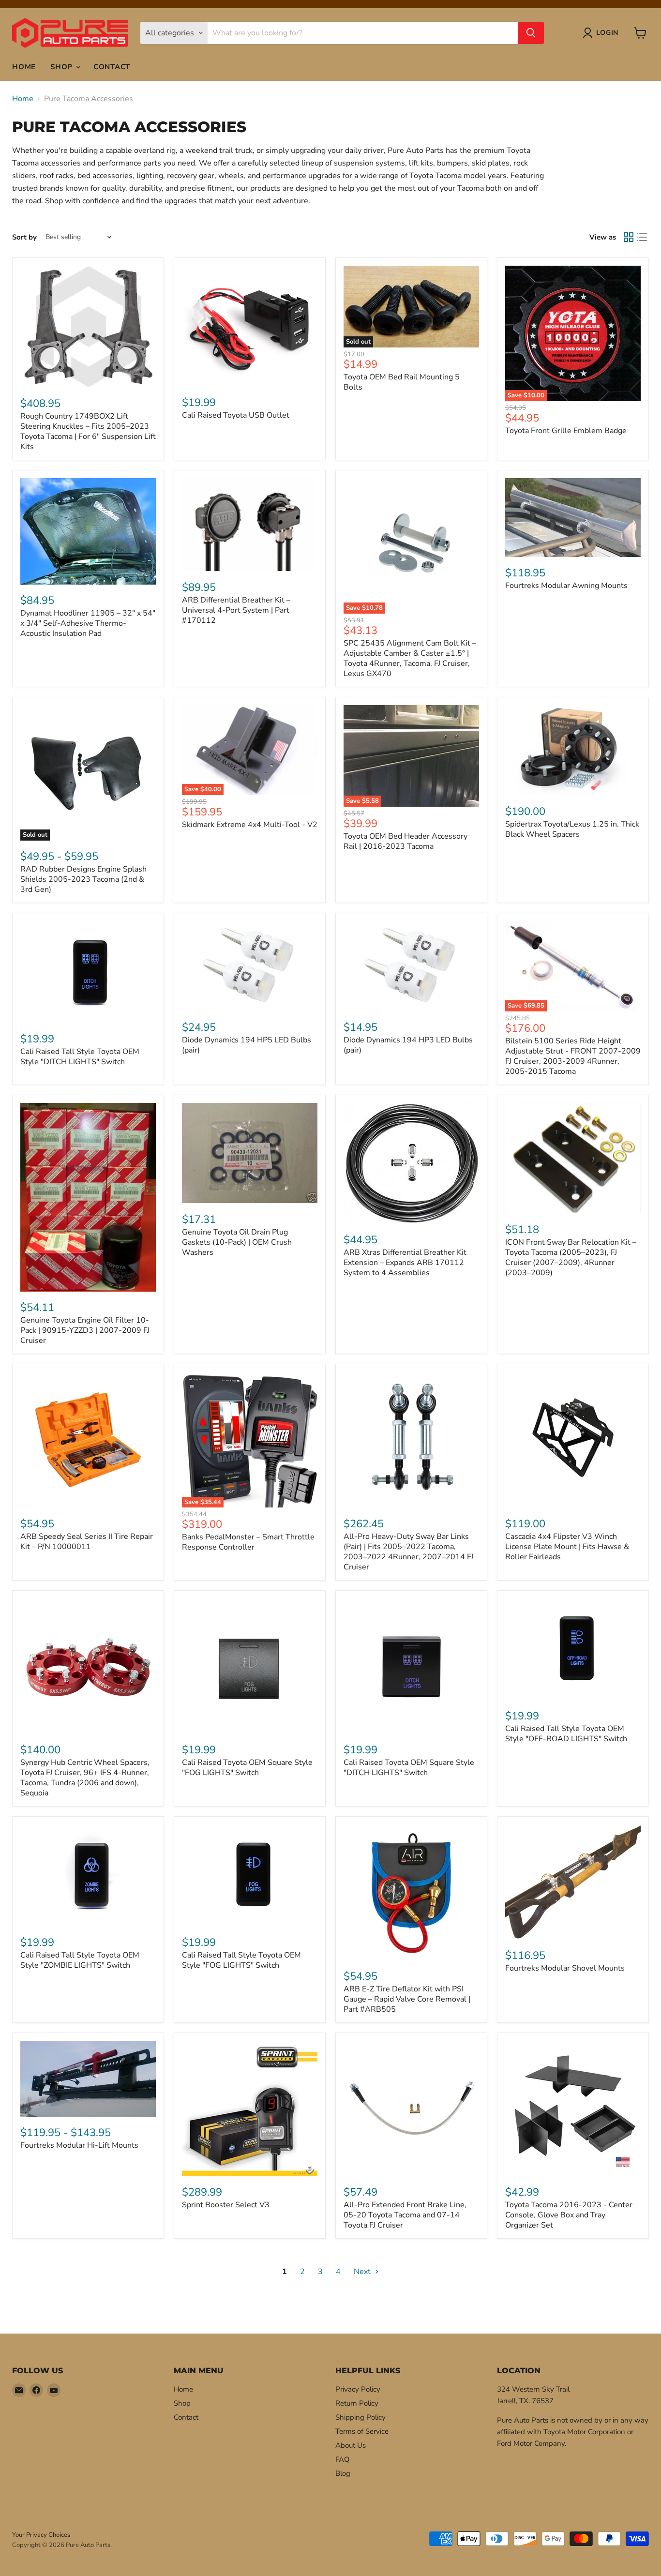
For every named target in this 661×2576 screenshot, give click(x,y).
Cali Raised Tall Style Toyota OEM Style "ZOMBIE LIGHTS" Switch (80, 1960)
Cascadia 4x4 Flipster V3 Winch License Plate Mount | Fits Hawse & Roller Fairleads (567, 1547)
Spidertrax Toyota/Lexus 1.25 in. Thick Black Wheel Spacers (572, 829)
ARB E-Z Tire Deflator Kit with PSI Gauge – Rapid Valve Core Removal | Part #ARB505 (407, 1999)
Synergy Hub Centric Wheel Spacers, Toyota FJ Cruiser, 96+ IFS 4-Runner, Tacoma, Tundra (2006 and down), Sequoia (85, 1778)
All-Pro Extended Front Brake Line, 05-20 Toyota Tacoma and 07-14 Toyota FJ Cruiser (405, 2215)
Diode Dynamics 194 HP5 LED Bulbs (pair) (247, 1045)
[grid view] (629, 237)
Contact (112, 67)
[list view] (642, 237)
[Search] (531, 33)
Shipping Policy (361, 2417)
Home (24, 67)
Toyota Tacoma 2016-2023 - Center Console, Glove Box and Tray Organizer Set (569, 2215)
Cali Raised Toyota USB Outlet (236, 415)
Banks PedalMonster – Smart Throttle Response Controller (248, 1542)
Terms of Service (362, 2431)
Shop (63, 67)
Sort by (24, 237)
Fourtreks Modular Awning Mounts (566, 586)
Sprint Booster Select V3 (226, 2205)
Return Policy (357, 2403)
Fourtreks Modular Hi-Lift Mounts (79, 2145)
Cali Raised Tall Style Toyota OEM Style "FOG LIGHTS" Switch (241, 1960)
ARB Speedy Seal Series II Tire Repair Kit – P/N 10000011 (87, 1542)
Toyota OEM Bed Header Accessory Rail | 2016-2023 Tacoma (406, 841)
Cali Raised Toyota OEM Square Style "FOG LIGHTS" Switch (247, 1768)
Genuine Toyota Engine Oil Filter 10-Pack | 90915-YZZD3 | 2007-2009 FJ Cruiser (85, 1330)
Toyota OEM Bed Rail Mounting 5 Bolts (402, 382)
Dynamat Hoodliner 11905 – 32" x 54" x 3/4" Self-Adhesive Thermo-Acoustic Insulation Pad (88, 623)
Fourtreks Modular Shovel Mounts (565, 1968)
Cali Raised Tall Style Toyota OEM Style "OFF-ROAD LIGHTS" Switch (566, 1734)
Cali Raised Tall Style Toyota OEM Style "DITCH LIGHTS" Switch (80, 1057)
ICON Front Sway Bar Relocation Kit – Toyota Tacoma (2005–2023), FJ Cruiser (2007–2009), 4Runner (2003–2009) (571, 1258)
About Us (351, 2445)
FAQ (343, 2459)
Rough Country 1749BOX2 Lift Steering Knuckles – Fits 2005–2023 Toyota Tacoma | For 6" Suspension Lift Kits (88, 431)
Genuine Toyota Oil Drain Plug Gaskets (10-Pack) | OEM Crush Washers (237, 1242)
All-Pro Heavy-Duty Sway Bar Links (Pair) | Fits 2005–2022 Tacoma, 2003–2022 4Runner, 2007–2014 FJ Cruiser (408, 1552)
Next (363, 2272)
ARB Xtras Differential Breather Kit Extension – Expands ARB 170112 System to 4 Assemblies (405, 1263)
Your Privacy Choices (41, 2535)
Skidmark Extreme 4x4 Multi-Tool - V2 (250, 825)
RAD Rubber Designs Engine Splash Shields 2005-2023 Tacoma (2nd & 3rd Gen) (83, 879)
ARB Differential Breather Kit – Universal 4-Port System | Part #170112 (236, 610)
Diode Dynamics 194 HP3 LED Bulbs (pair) (408, 1045)
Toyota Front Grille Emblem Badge (566, 431)
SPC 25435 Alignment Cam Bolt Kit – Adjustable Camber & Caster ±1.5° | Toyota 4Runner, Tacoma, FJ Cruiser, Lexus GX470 (410, 658)
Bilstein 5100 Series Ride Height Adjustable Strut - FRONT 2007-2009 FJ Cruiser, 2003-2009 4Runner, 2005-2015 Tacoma (573, 1056)
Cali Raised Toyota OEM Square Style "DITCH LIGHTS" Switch (409, 1768)
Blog (343, 2473)
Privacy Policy (358, 2389)
